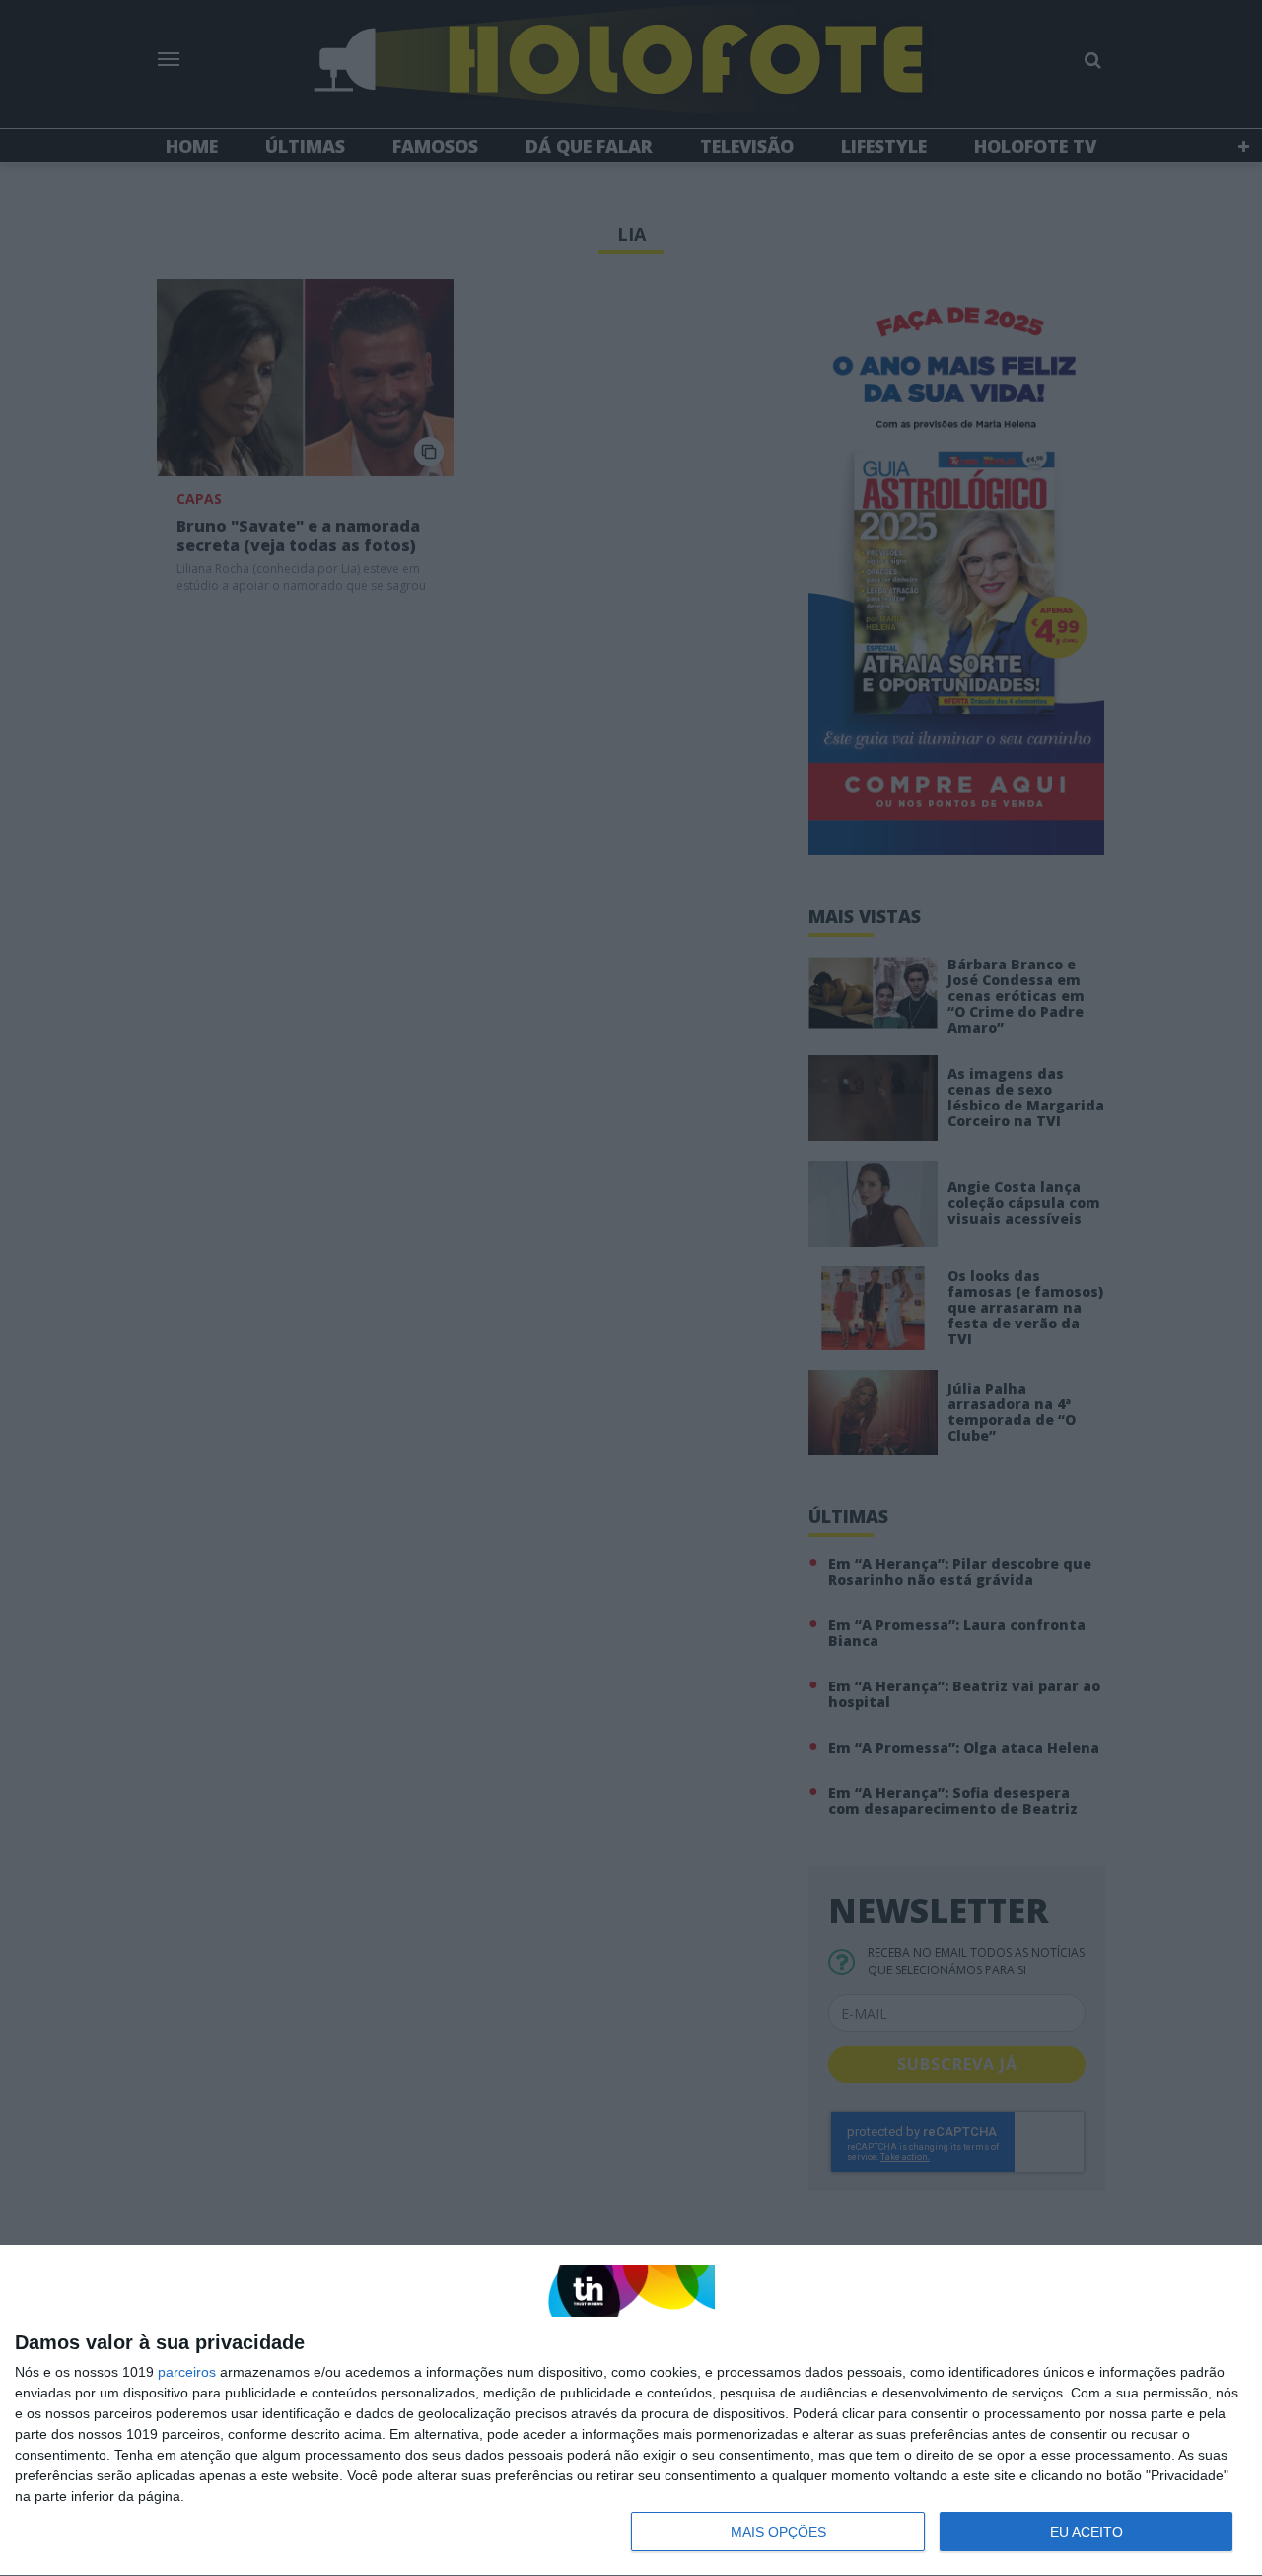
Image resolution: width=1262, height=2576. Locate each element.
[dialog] (631, 2411)
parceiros (187, 2372)
